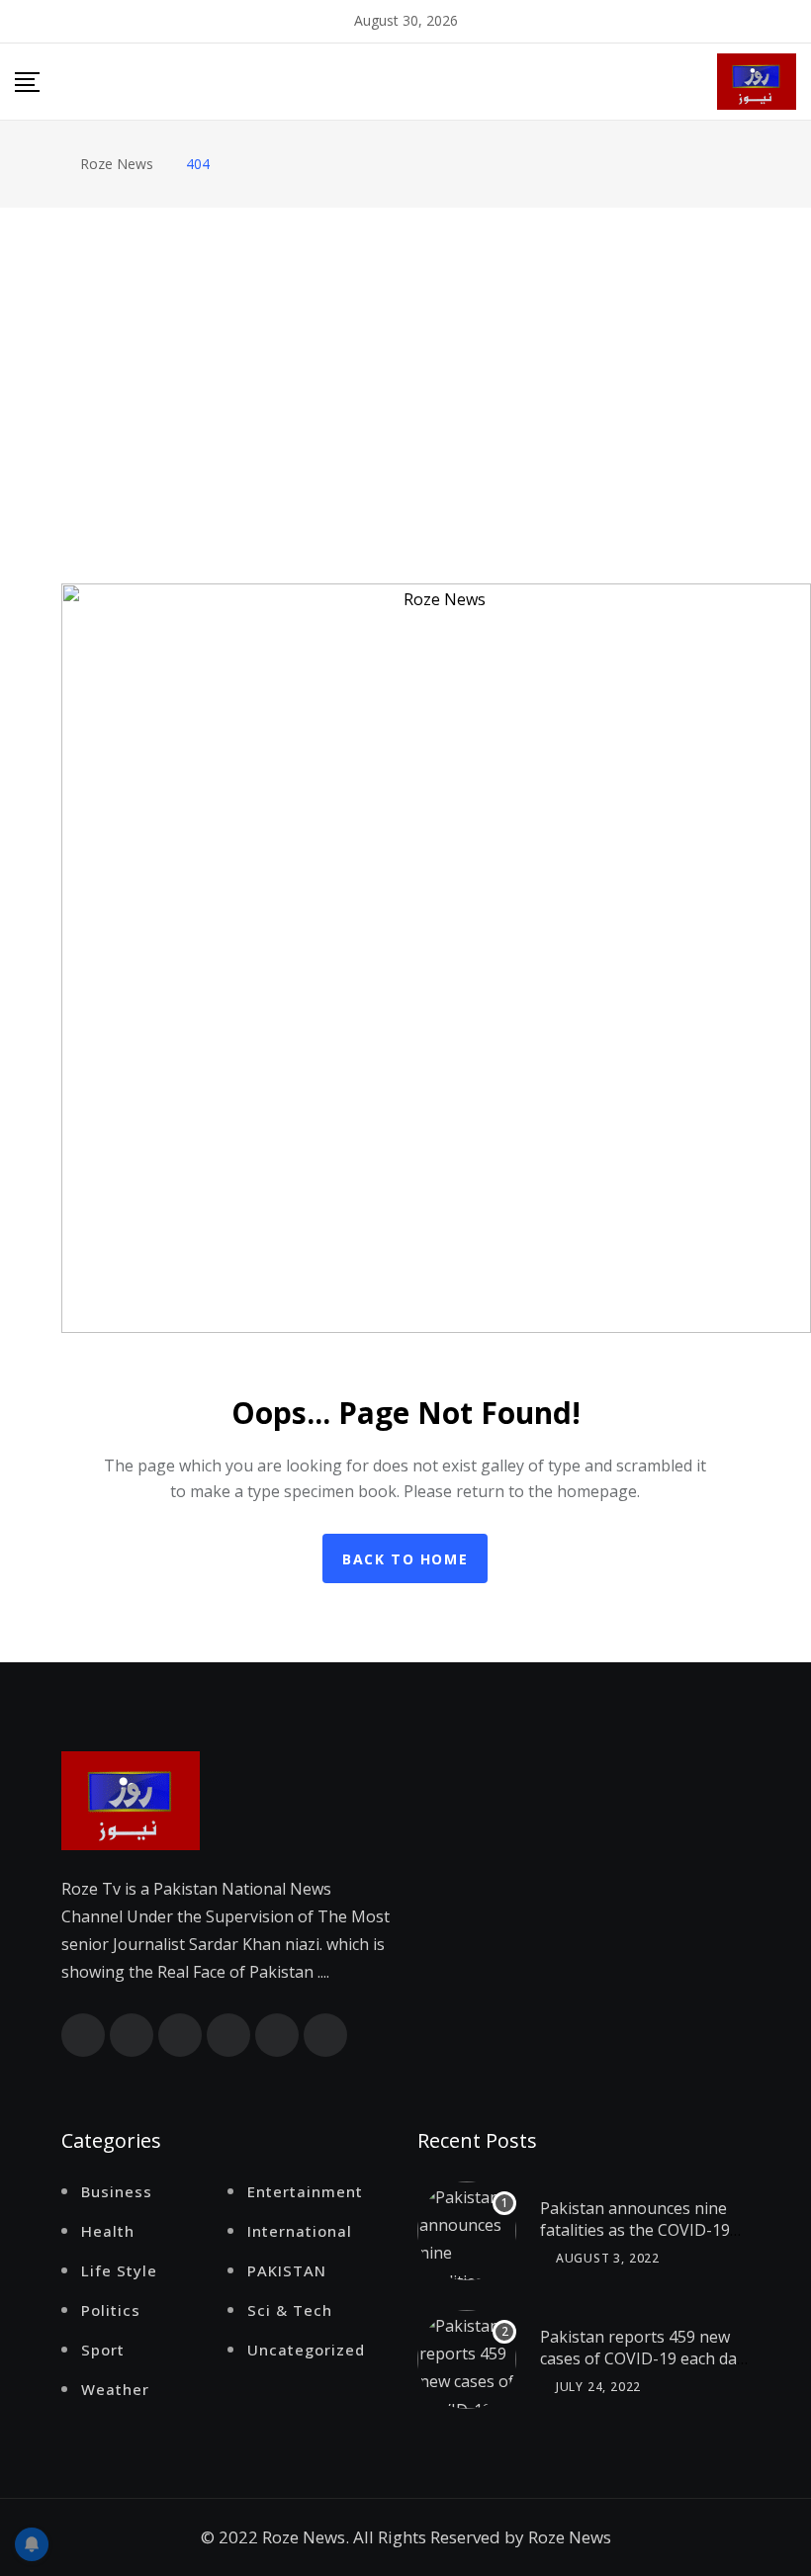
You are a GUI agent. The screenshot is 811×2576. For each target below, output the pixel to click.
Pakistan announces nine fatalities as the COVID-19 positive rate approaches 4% (635, 2241)
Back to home (405, 1559)
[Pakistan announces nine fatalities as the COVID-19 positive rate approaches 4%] (467, 2231)
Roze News (570, 2537)
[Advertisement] (405, 356)
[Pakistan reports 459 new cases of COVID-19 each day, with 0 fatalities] (467, 2359)
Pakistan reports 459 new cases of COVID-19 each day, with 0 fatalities (644, 2359)
